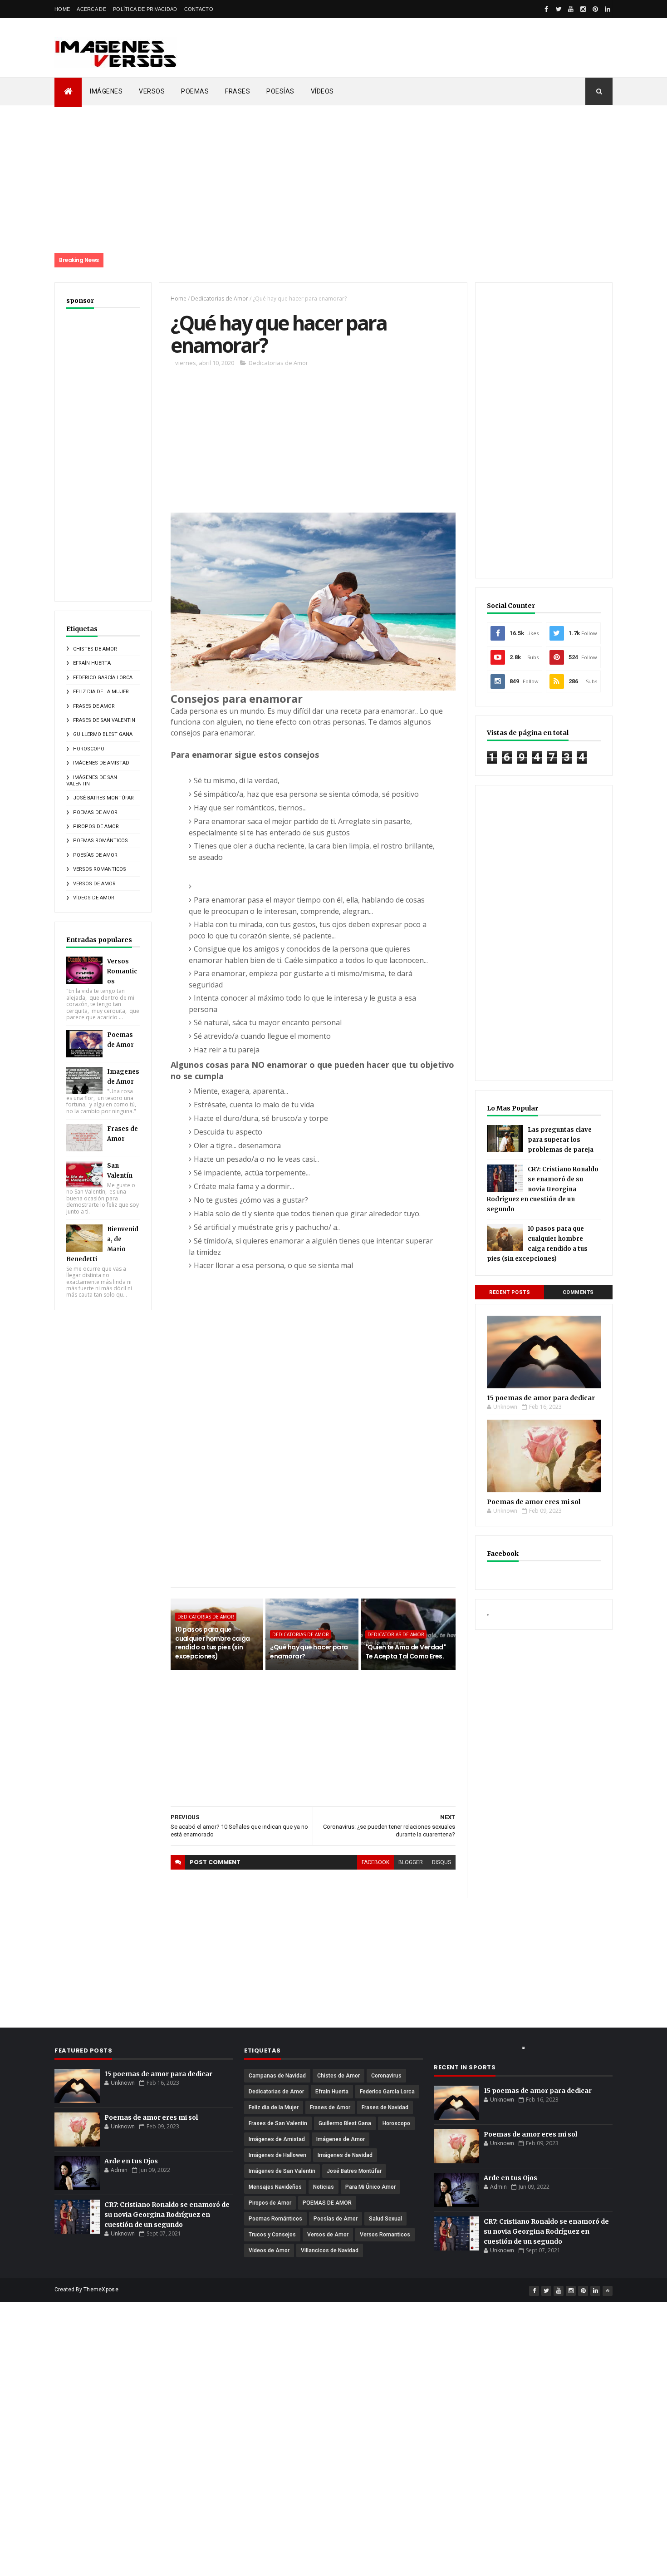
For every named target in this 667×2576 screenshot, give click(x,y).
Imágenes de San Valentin (282, 2171)
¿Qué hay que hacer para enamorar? (309, 1652)
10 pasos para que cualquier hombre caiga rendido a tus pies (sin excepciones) (213, 1643)
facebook (375, 1862)
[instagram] (583, 9)
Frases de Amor (94, 706)
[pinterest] (595, 9)
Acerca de (91, 9)
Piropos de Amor (96, 827)
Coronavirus (386, 2076)
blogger (411, 1862)
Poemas (195, 91)
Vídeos (322, 91)
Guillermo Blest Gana (103, 734)
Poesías (280, 91)
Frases (238, 91)
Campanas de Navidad (277, 2076)
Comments (578, 1292)
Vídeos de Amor (94, 898)
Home (62, 9)
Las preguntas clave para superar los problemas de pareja (561, 1140)
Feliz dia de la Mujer (101, 692)
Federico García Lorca (103, 678)
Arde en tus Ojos (131, 2161)
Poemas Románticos (101, 841)
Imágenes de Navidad (345, 2155)
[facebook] (546, 9)
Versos (152, 91)
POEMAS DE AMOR (95, 812)
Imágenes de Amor (341, 2139)
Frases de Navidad (385, 2107)
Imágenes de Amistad (101, 763)
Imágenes (106, 91)
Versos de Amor (94, 884)
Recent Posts (510, 1292)
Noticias (324, 2187)
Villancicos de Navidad (330, 2250)
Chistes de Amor (95, 649)
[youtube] (571, 9)
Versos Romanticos (100, 869)
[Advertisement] (408, 48)
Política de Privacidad (145, 9)
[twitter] (559, 9)
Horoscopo (89, 749)
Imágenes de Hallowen (277, 2155)
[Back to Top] (608, 2291)
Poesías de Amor (95, 855)
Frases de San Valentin (104, 720)
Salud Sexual (385, 2219)
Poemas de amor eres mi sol (534, 1502)
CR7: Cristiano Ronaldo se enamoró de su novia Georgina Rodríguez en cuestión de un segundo (543, 1189)
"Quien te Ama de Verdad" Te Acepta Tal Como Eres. (406, 1652)
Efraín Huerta (92, 663)
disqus (441, 1862)
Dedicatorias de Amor (220, 299)
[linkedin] (608, 9)
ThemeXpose (101, 2290)
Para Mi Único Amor (370, 2187)
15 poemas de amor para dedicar (541, 1398)
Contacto (199, 9)
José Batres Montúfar (103, 798)
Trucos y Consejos (272, 2235)
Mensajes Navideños (275, 2187)
